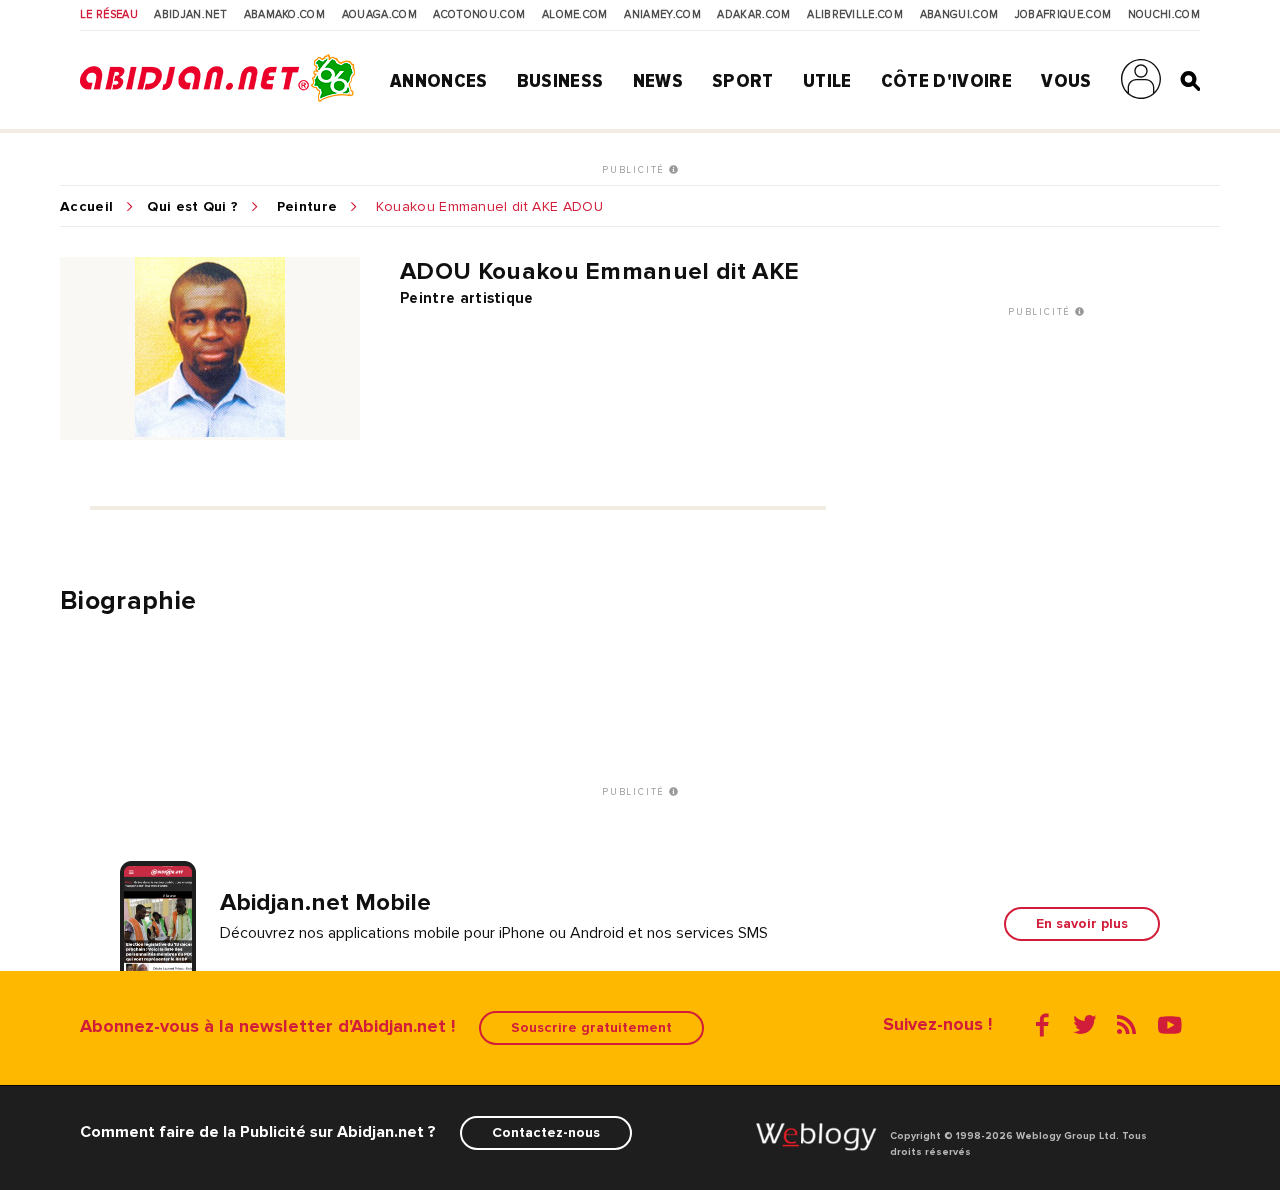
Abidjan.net (190, 15)
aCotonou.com (479, 15)
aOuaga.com (379, 15)
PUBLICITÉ (635, 170)
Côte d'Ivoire (946, 81)
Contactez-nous (546, 1132)
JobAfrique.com (1063, 15)
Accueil (86, 207)
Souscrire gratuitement (591, 1027)
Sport (743, 81)
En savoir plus (1082, 923)
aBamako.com (285, 15)
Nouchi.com (1164, 15)
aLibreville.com (855, 15)
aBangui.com (959, 15)
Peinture (307, 207)
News (658, 81)
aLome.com (575, 15)
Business (560, 81)
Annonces (439, 81)
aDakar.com (753, 15)
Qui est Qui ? (192, 207)
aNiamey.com (662, 15)
